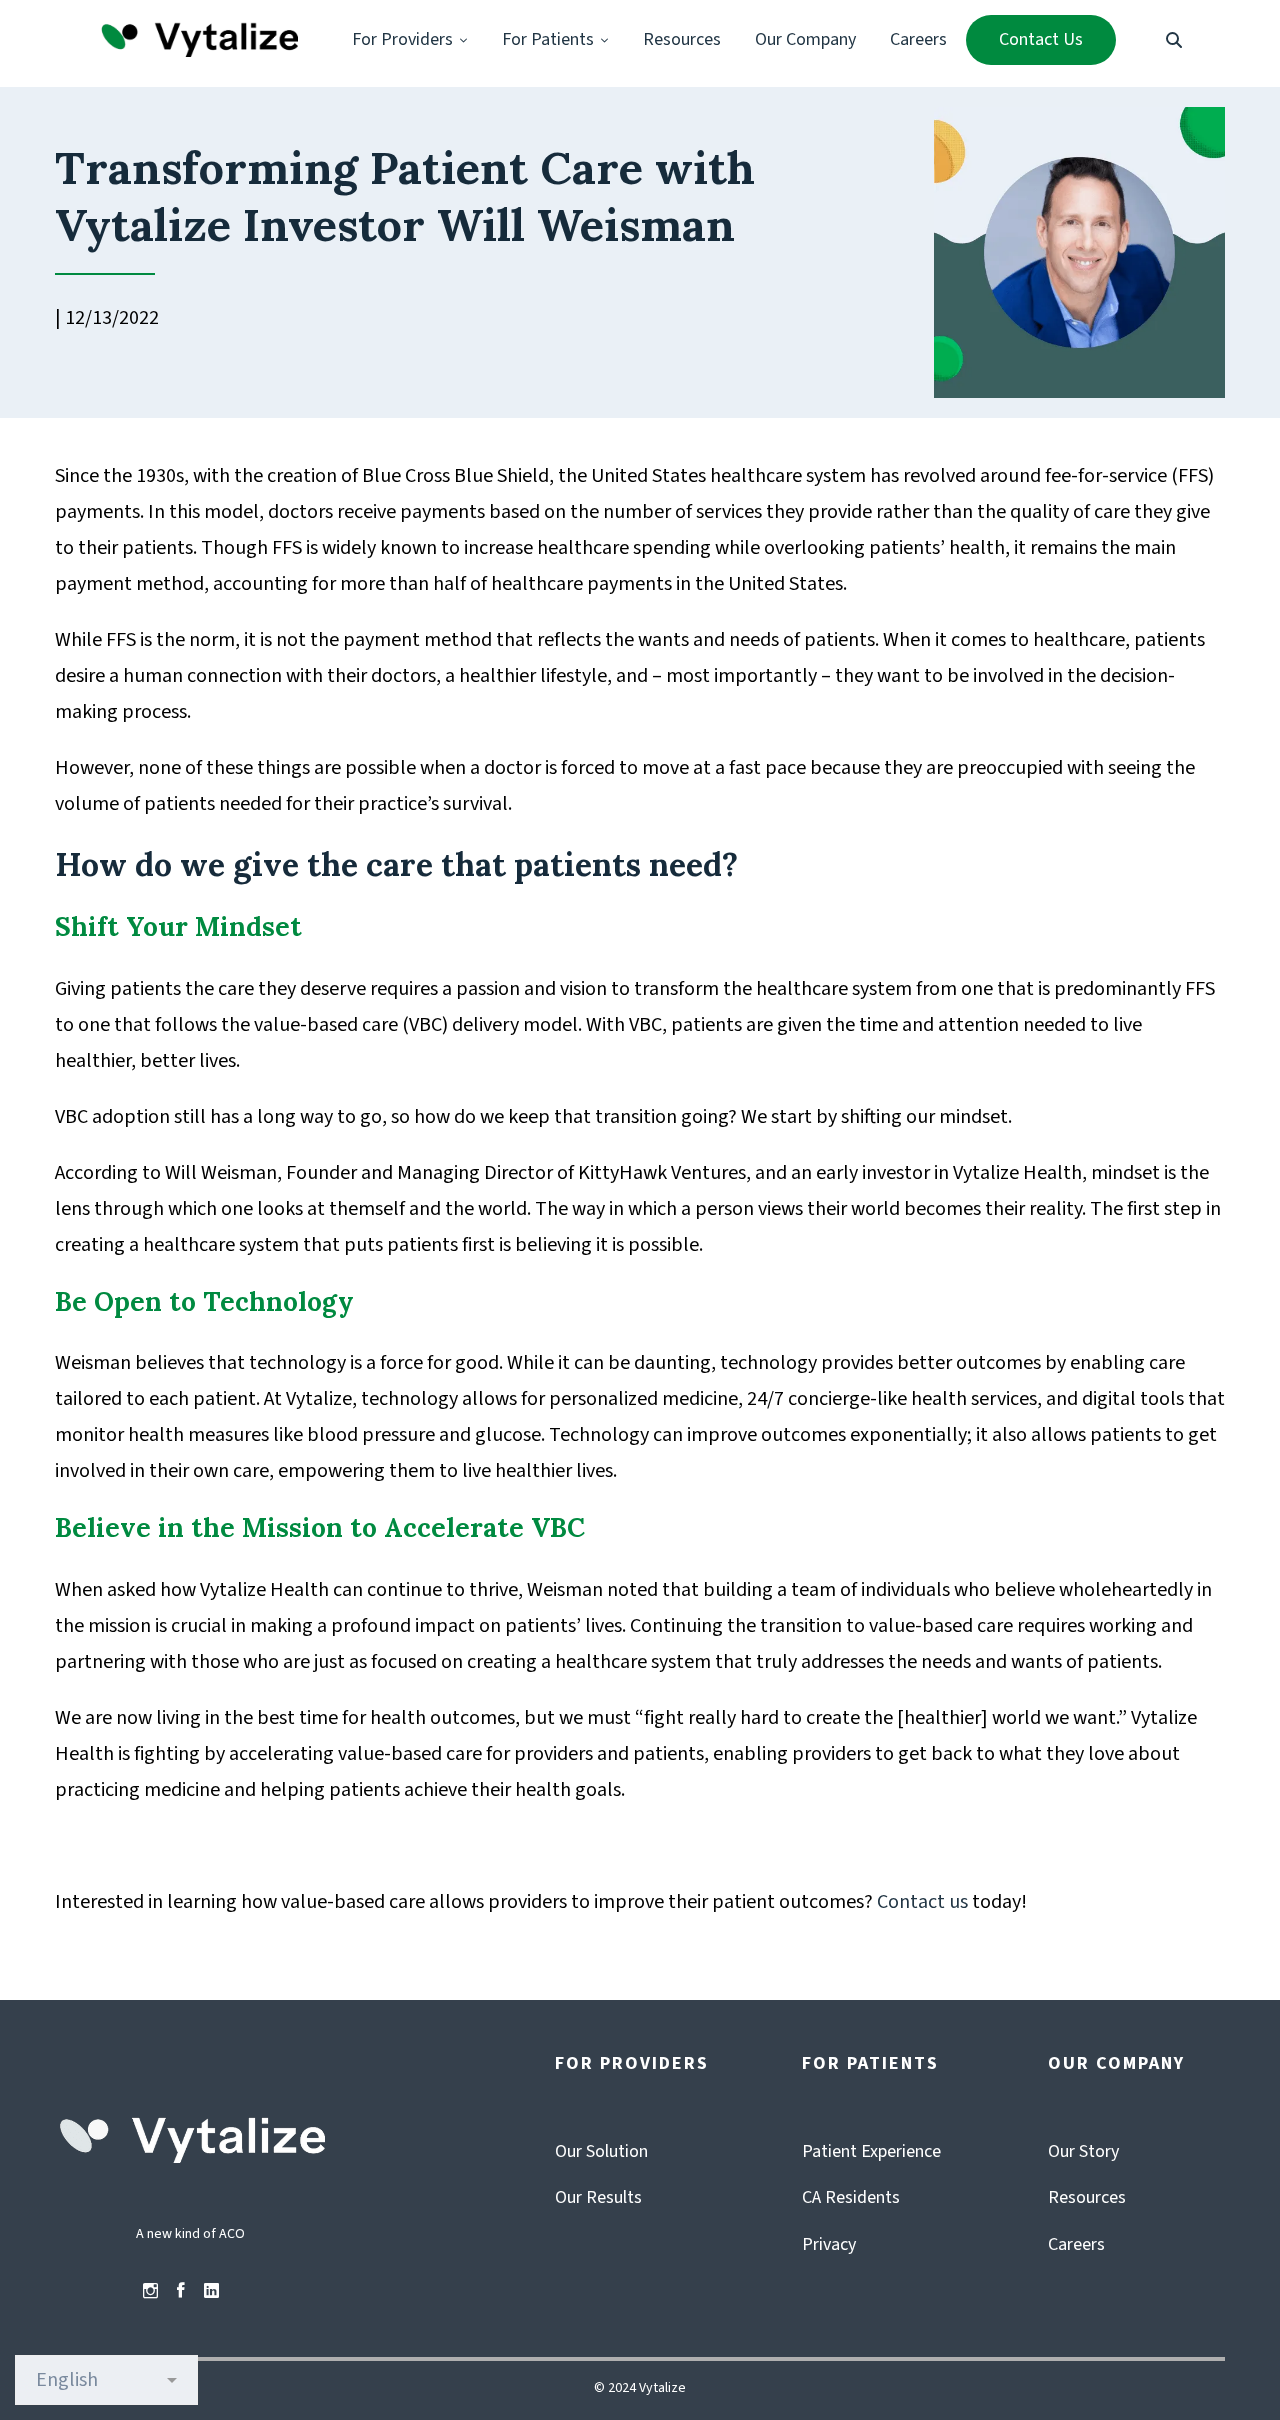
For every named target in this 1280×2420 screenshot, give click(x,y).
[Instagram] (150, 2291)
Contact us (922, 1902)
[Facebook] (181, 2291)
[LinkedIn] (211, 2291)
